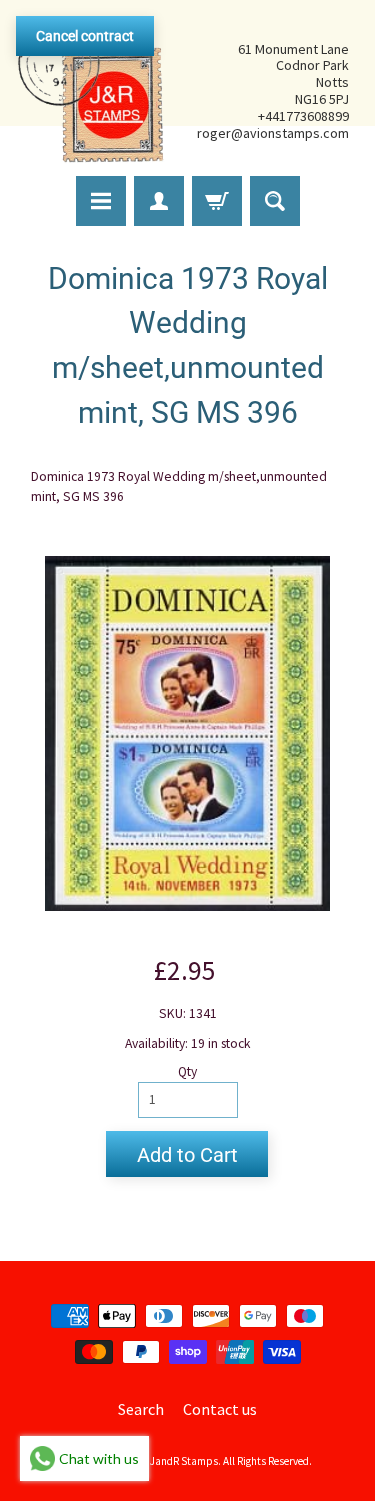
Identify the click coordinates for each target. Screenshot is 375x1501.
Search (141, 1409)
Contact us (220, 1409)
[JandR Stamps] (91, 91)
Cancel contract (85, 36)
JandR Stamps (184, 1461)
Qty (187, 1071)
